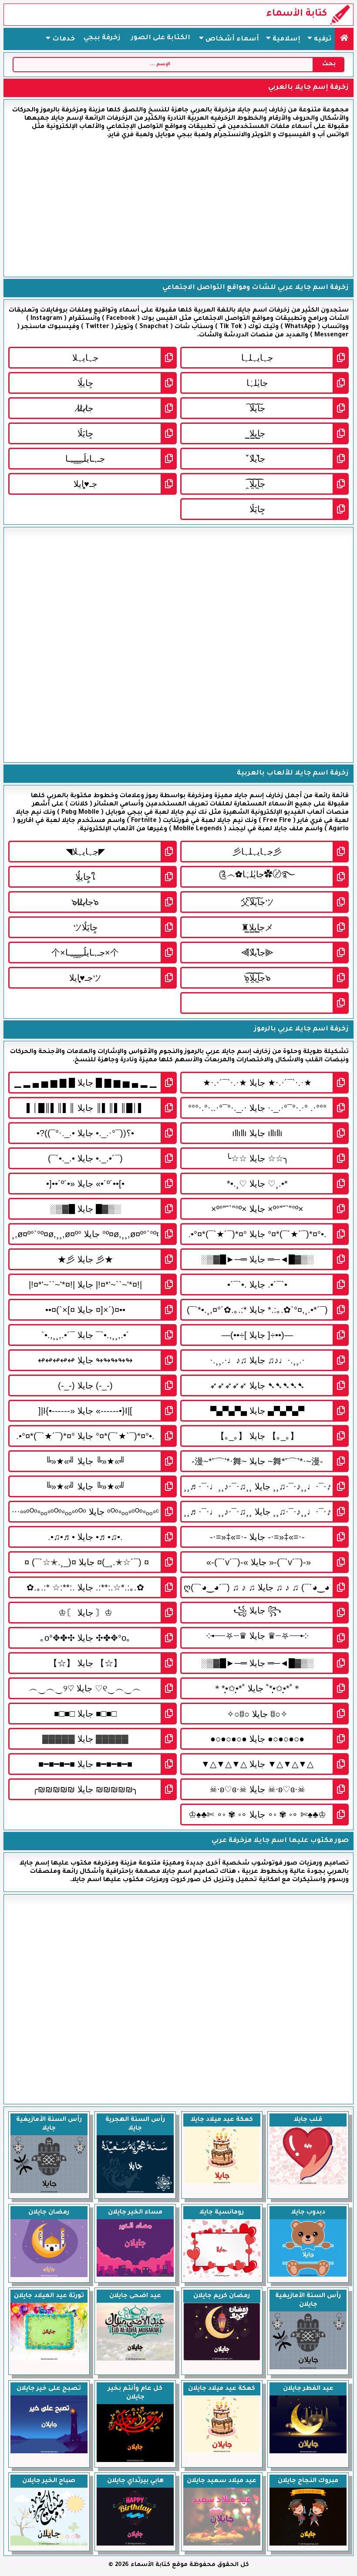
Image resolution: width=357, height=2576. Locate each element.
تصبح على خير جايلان (49, 2389)
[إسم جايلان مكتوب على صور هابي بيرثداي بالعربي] (135, 2545)
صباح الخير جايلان (49, 2481)
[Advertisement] (178, 208)
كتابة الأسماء (297, 14)
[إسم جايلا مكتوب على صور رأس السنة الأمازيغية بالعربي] (49, 2192)
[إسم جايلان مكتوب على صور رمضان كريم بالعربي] (222, 2360)
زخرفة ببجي (102, 38)
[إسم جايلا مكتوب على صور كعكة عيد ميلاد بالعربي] (222, 2184)
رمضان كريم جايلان (222, 2296)
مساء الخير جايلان (135, 2213)
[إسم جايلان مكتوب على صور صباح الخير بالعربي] (49, 2545)
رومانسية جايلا (222, 2213)
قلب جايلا (308, 2120)
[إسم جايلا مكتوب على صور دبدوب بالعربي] (308, 2276)
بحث (329, 64)
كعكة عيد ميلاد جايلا (222, 2120)
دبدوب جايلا (308, 2213)
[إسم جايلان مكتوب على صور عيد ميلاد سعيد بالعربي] (222, 2545)
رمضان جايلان (49, 2213)
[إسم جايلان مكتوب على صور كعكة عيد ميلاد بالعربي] (222, 2452)
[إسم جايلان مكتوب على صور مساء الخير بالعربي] (135, 2276)
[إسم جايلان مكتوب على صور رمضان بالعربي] (49, 2276)
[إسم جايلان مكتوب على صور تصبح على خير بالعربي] (49, 2452)
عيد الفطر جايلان (308, 2389)
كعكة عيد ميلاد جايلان (222, 2389)
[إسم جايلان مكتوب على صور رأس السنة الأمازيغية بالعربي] (308, 2368)
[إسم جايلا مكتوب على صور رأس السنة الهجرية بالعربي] (135, 2192)
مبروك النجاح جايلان (308, 2481)
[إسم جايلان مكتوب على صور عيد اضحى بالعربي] (135, 2360)
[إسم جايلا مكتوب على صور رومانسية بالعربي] (222, 2276)
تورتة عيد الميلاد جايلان (49, 2296)
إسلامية (286, 39)
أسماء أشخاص (231, 39)
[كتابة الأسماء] (344, 39)
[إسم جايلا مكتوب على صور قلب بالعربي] (308, 2184)
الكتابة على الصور (161, 38)
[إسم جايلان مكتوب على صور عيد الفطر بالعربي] (308, 2452)
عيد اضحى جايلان (135, 2296)
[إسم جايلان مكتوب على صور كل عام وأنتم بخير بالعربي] (135, 2461)
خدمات (63, 39)
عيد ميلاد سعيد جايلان (222, 2481)
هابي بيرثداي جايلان (135, 2481)
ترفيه (322, 39)
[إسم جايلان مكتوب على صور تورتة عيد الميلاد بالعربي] (49, 2360)
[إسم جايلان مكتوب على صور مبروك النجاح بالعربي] (308, 2545)
